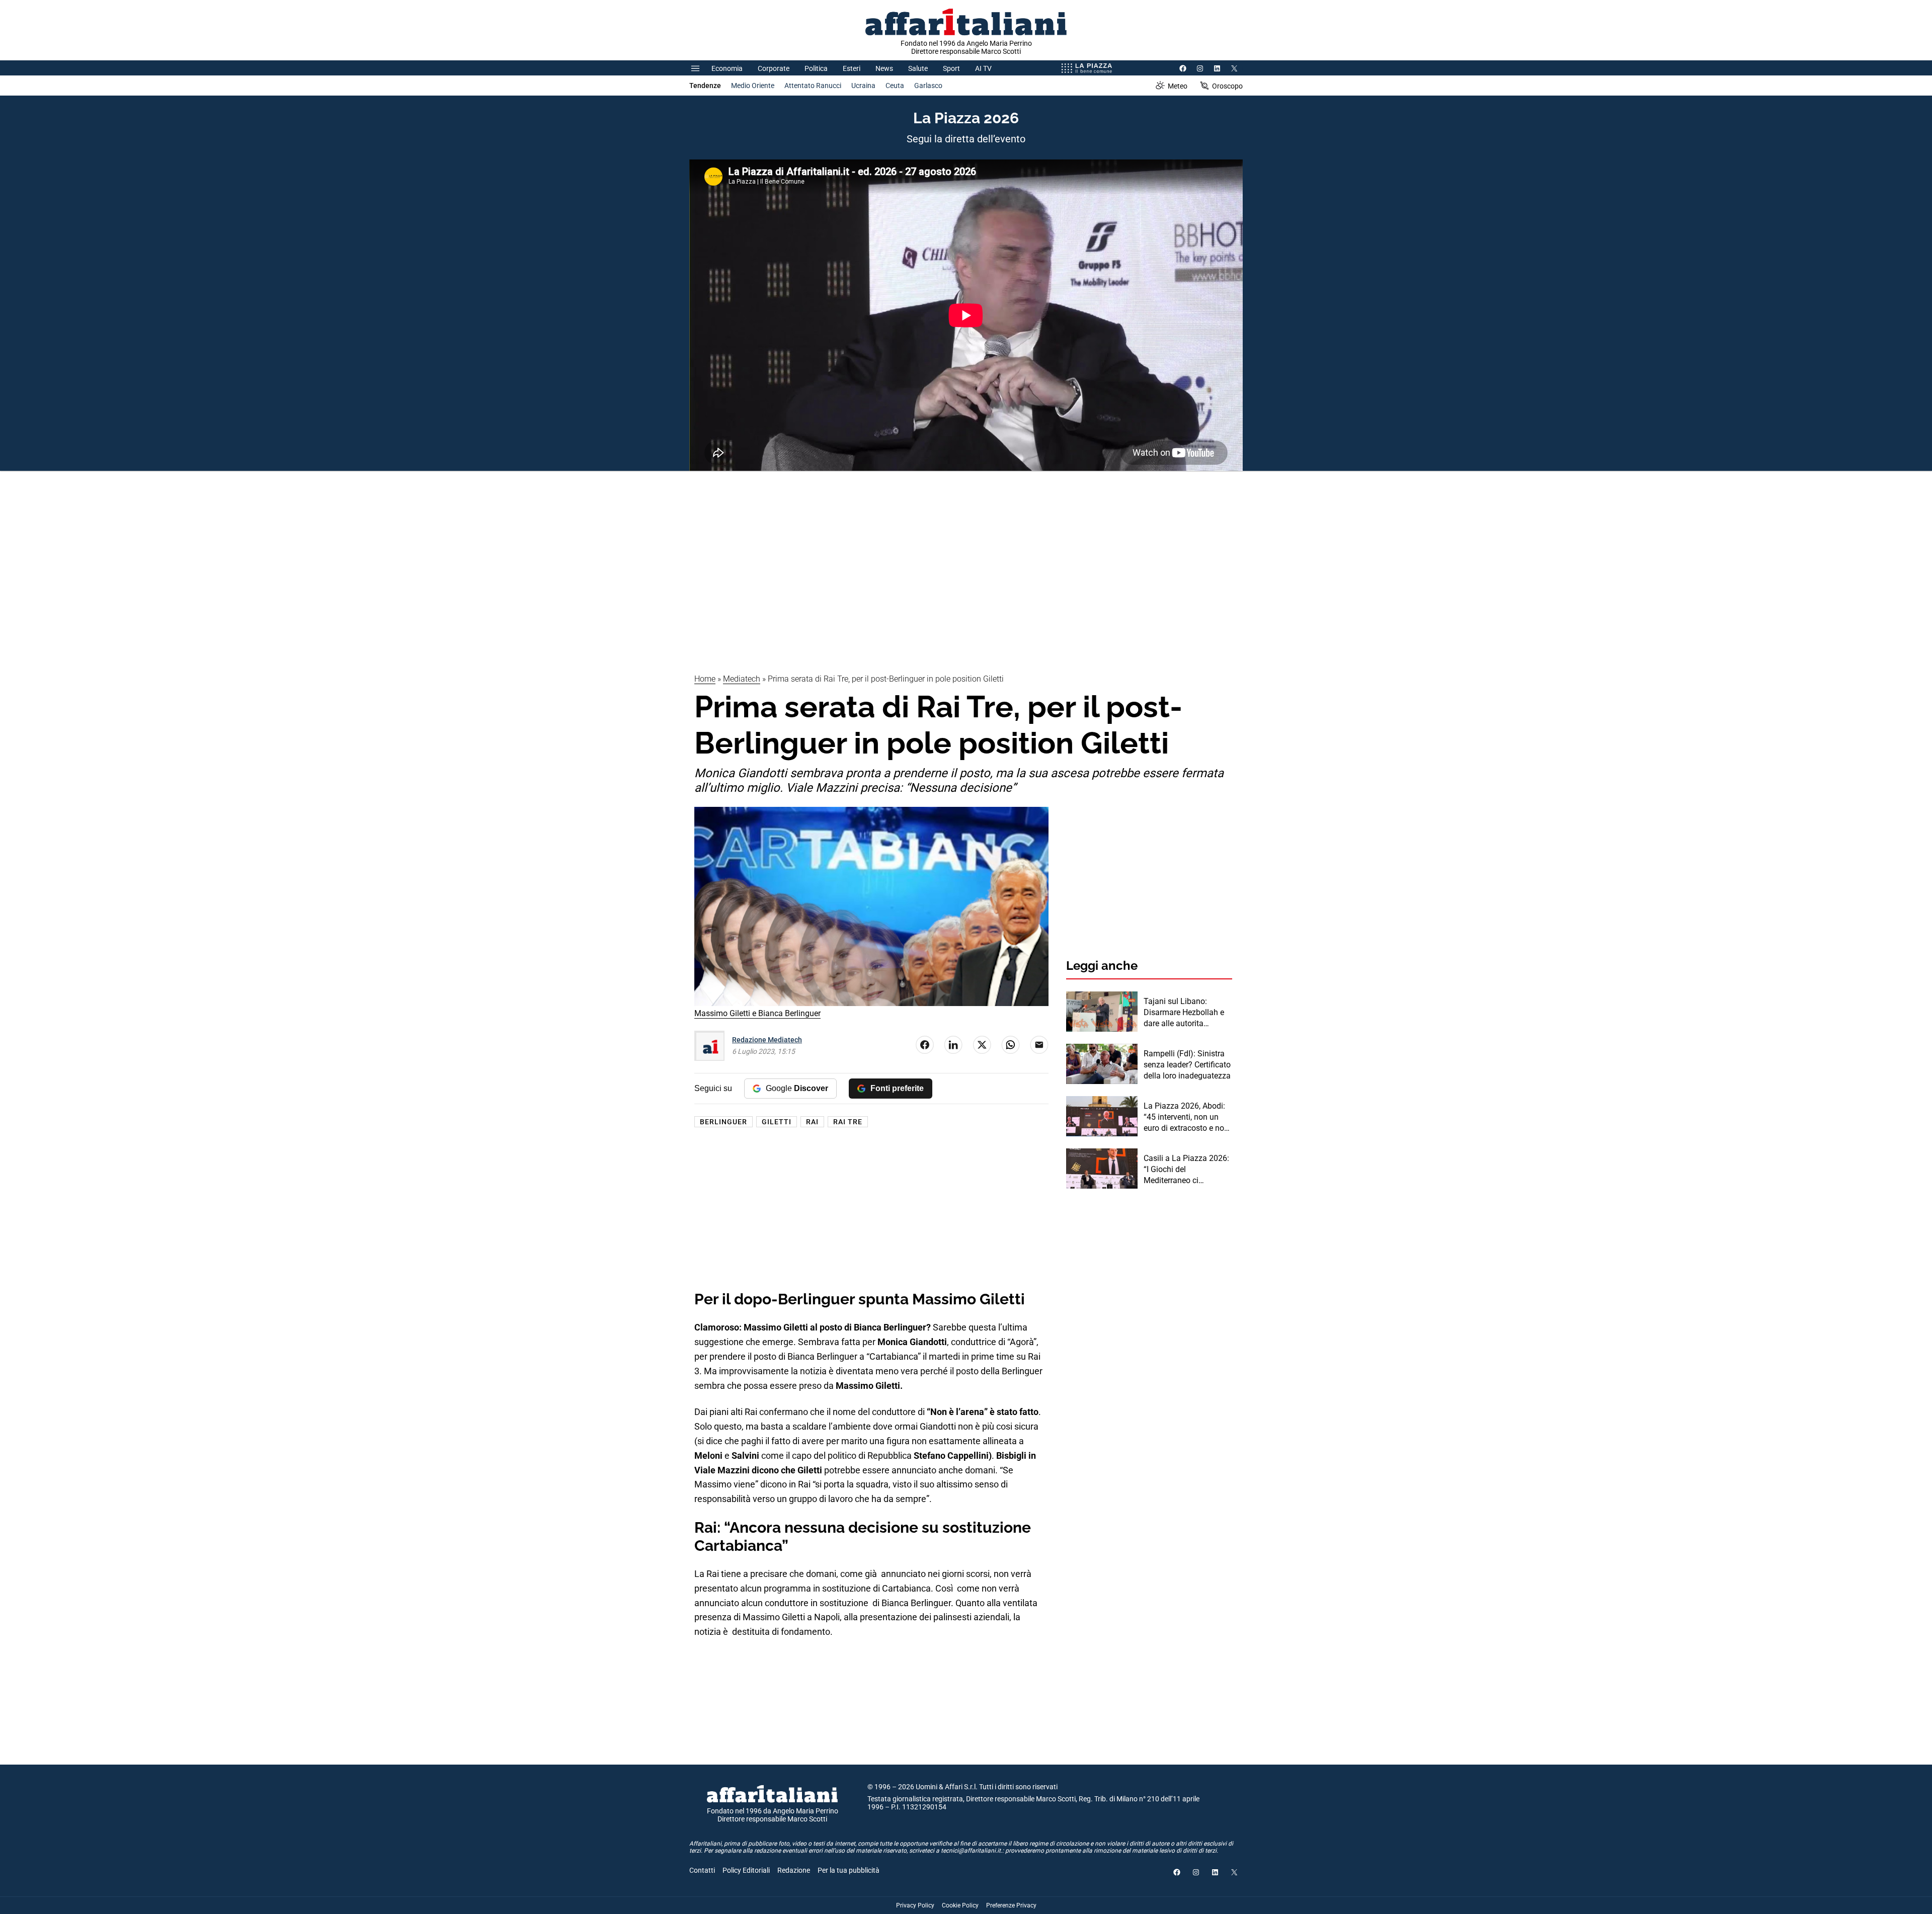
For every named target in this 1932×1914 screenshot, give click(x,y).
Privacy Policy (915, 1905)
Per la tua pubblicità (849, 1870)
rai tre (848, 1122)
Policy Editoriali (746, 1870)
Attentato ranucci (813, 86)
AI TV (983, 68)
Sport (951, 68)
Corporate (774, 68)
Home (705, 679)
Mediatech (742, 679)
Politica (816, 68)
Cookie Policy (960, 1905)
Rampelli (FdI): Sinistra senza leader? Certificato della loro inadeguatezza (1187, 1065)
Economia (727, 68)
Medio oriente (753, 86)
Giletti (777, 1122)
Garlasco (928, 86)
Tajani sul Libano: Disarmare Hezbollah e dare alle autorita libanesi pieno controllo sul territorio (1185, 1013)
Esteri (852, 68)
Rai (812, 1122)
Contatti (702, 1870)
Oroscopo (1227, 86)
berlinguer (723, 1122)
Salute (918, 68)
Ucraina (863, 86)
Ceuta (895, 86)
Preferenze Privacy (1011, 1905)
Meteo (1178, 86)
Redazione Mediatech (767, 1040)
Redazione (794, 1870)
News (884, 68)
